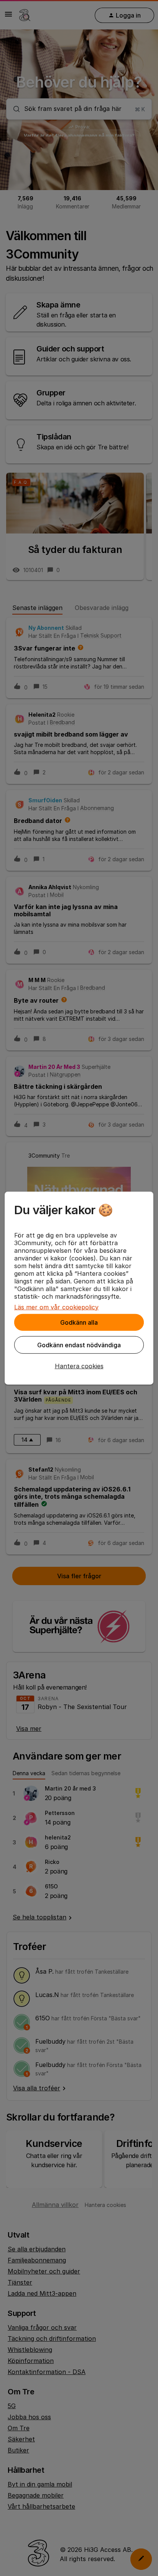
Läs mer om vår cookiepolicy (56, 1307)
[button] (79, 1366)
